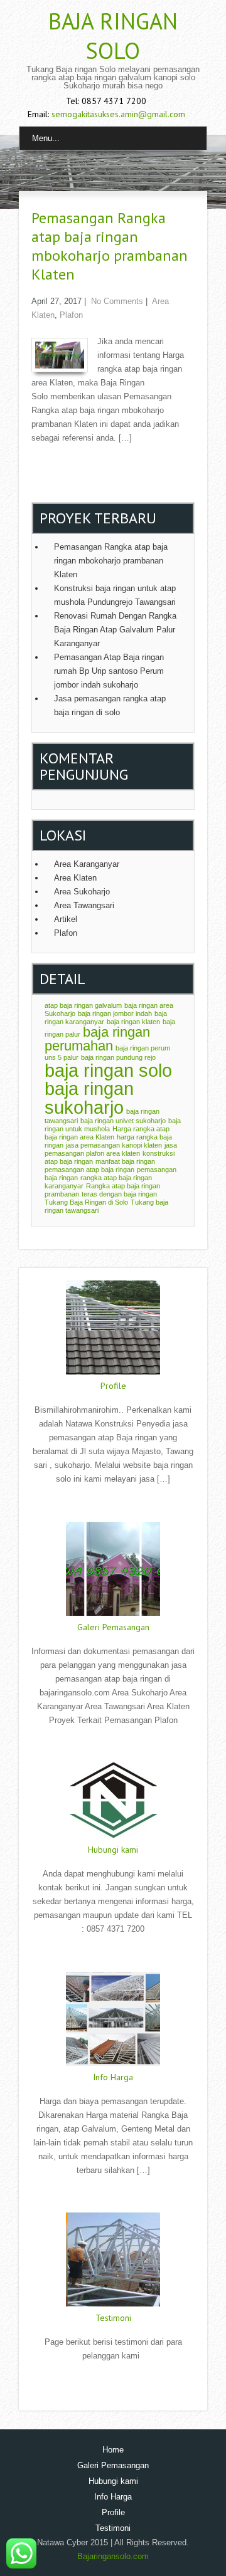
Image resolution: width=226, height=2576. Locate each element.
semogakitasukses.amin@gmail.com (118, 114)
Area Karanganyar (87, 864)
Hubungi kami (113, 1850)
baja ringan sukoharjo (89, 1097)
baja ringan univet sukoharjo (123, 1121)
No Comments (117, 301)
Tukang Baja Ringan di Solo (86, 1202)
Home (113, 2450)
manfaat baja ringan (125, 1161)
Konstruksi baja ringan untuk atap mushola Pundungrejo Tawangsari (115, 595)
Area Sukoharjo (82, 892)
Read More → (56, 464)
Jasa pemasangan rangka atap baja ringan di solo (110, 705)
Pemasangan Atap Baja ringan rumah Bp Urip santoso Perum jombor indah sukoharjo (109, 671)
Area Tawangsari (84, 905)
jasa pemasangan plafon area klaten (111, 1149)
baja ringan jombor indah (115, 1013)
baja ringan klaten (133, 1022)
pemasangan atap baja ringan (89, 1170)
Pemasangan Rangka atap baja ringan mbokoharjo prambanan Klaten (110, 246)
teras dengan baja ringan (119, 1194)
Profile (113, 1386)
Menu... (46, 138)
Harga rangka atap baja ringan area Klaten (107, 1133)
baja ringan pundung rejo (118, 1057)
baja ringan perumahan (97, 1039)
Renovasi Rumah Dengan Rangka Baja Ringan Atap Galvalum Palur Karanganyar (115, 630)
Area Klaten (75, 878)
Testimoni (113, 2318)
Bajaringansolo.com (113, 2556)
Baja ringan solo (113, 36)
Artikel (66, 919)
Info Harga (113, 2077)
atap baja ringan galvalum (83, 1005)
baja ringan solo (108, 1070)
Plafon (71, 315)
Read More (113, 1505)
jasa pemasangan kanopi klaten (114, 1145)
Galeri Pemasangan (113, 1627)
